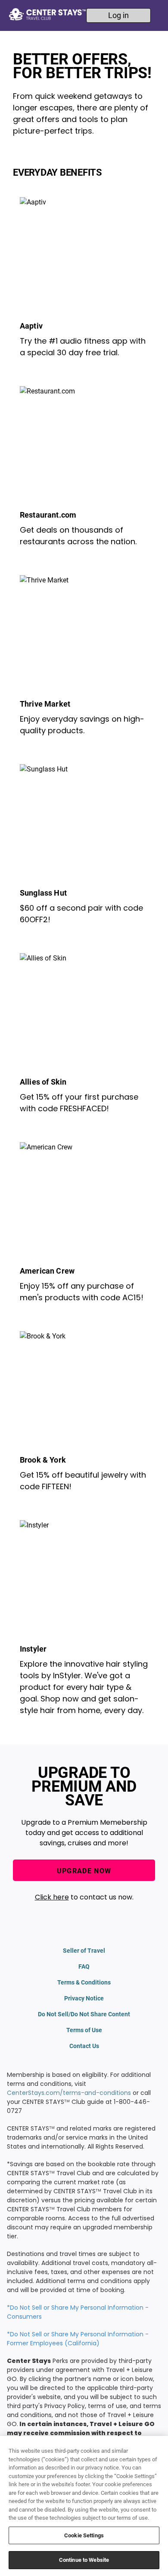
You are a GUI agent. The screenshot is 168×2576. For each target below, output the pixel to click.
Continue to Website (84, 2560)
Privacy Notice (84, 1998)
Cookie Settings (84, 2535)
